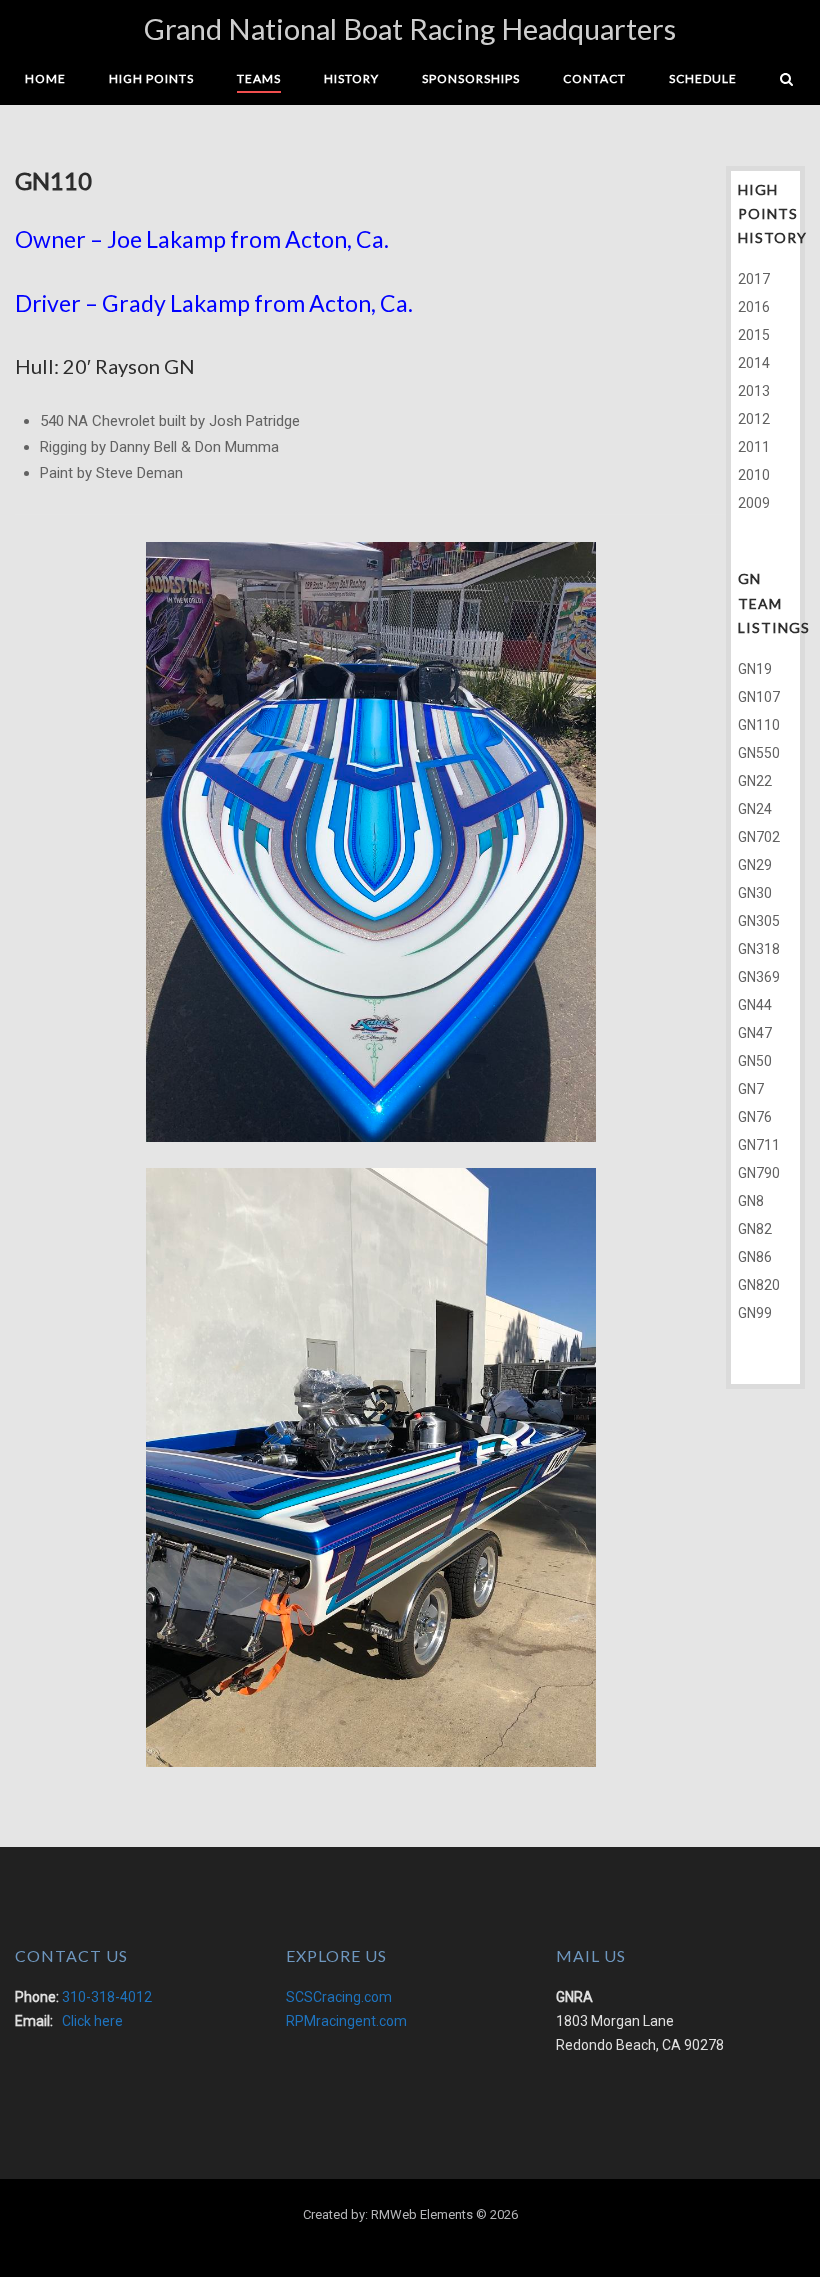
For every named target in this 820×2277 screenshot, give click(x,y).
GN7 (751, 1089)
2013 (754, 391)
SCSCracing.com (339, 1997)
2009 (754, 503)
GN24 (755, 809)
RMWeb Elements (422, 2214)
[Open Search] (786, 80)
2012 (754, 419)
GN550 (759, 753)
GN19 (755, 669)
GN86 (755, 1257)
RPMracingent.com (346, 2021)
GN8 (751, 1201)
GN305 (759, 921)
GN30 (755, 893)
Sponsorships (471, 78)
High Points (151, 78)
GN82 (755, 1229)
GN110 (759, 725)
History (351, 78)
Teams (259, 78)
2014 (754, 363)
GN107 (759, 697)
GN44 (755, 1005)
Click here (92, 2021)
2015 (754, 335)
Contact (594, 78)
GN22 (755, 781)
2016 (754, 307)
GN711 (759, 1145)
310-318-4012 (107, 1997)
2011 (754, 447)
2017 (754, 279)
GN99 (755, 1313)
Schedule (703, 78)
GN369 (759, 977)
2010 (754, 475)
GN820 (759, 1285)
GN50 (755, 1061)
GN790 (759, 1173)
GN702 (759, 837)
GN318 (759, 949)
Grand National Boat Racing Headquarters (410, 28)
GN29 (755, 865)
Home (45, 78)
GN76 (755, 1117)
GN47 (755, 1033)
